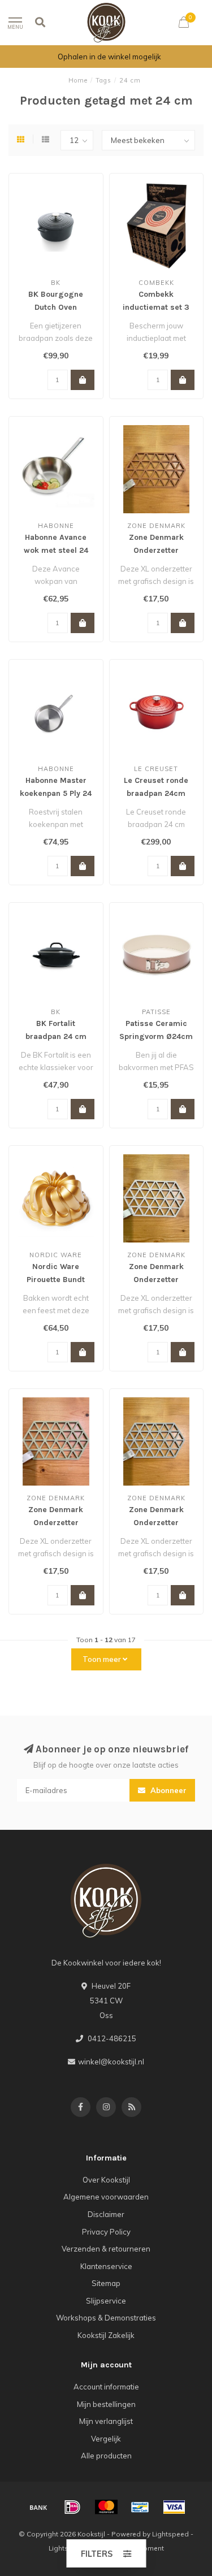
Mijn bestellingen (106, 2404)
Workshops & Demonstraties (106, 2318)
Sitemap (106, 2283)
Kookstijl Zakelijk (106, 2335)
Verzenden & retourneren (106, 2249)
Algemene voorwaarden (106, 2197)
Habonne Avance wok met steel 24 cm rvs (56, 550)
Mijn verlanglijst (106, 2421)
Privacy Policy (106, 2232)
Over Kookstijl (106, 2180)
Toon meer (103, 1659)
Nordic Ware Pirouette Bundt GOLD (56, 1280)
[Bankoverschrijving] (38, 2507)
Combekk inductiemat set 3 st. (156, 307)
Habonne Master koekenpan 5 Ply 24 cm (56, 793)
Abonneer (167, 1790)
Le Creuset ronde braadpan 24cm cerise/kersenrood (156, 793)
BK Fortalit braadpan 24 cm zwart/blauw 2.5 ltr (56, 1036)
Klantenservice (106, 2266)
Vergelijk (106, 2439)
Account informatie (106, 2387)
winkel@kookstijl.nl (111, 2062)
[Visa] (174, 2507)
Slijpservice (106, 2301)
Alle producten (106, 2456)
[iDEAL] (72, 2507)
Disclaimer (106, 2214)
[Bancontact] (140, 2507)
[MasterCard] (106, 2507)
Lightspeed (170, 2534)
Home (78, 80)
